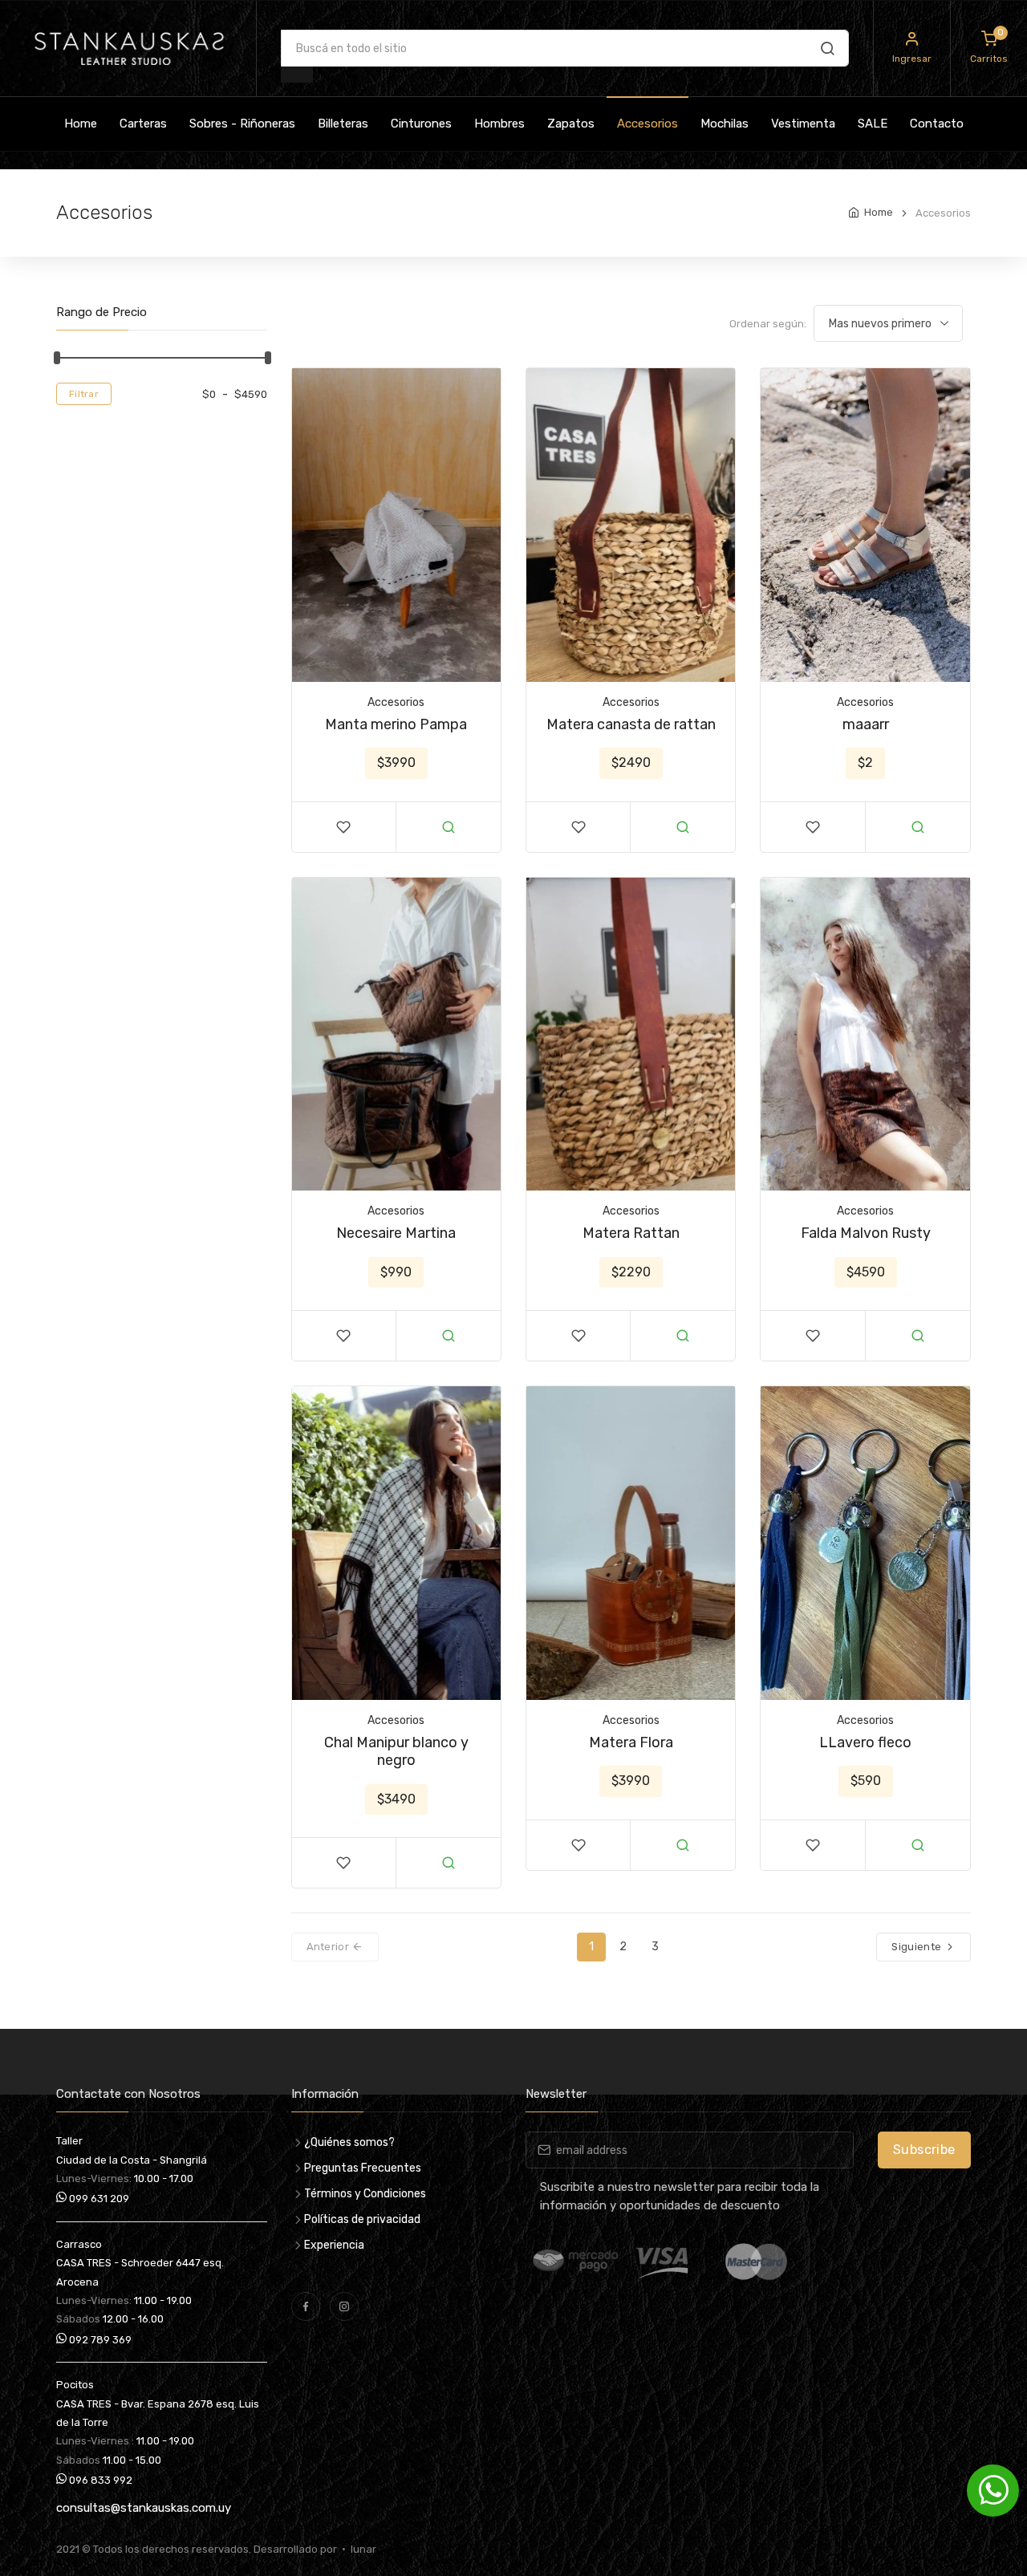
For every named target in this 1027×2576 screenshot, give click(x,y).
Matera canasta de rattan (631, 724)
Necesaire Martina (396, 1233)
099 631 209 (98, 2199)
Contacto (937, 124)
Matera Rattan (631, 1233)
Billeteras (343, 124)
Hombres (499, 124)
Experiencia (334, 2245)
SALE (873, 124)
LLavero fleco (865, 1742)
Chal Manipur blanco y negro (396, 1752)
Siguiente (917, 1947)
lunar (361, 2549)
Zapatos (571, 124)
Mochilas (725, 124)
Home (81, 124)
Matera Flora (631, 1742)
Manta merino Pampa (396, 724)
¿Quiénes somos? (349, 2142)
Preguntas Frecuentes (363, 2168)
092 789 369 (99, 2340)
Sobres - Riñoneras (242, 124)
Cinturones (421, 124)
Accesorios (647, 124)
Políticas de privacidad (362, 2219)
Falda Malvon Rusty (866, 1233)
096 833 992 (99, 2480)
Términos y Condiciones (365, 2194)
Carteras (143, 124)
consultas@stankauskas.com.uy (144, 2508)
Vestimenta (803, 124)
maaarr (866, 724)
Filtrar (84, 394)
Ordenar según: (768, 324)
